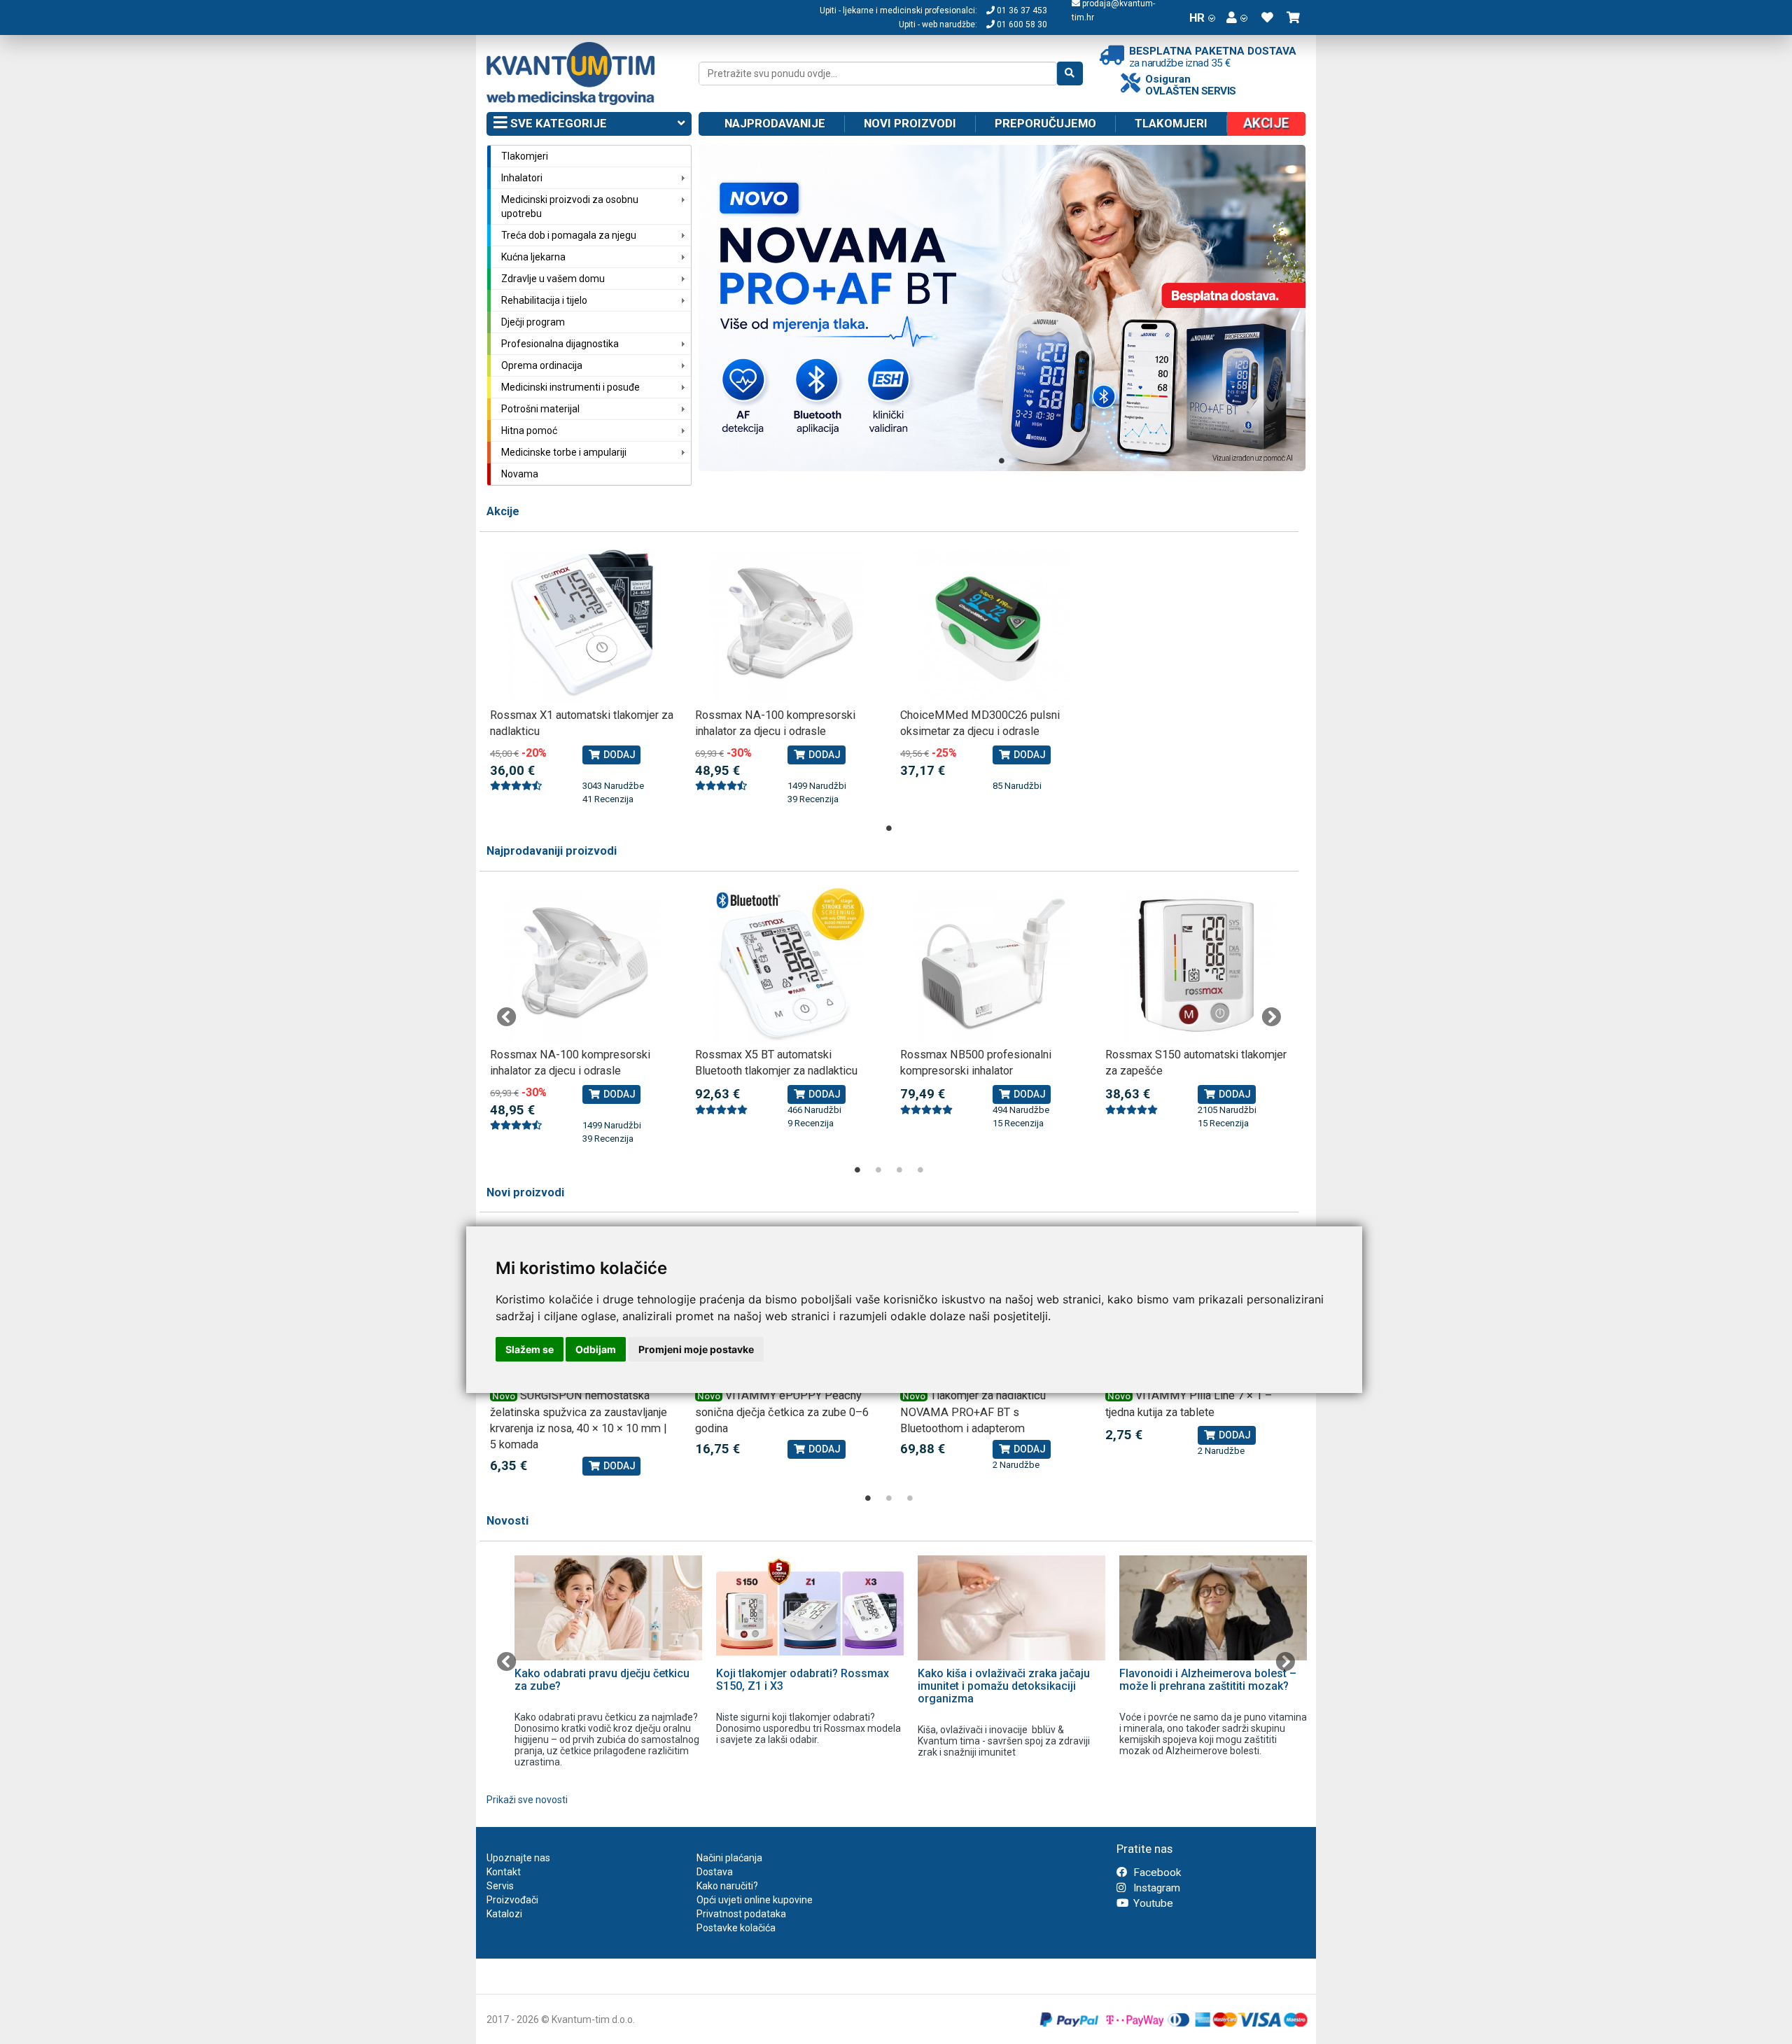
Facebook (1156, 1872)
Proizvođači (512, 1900)
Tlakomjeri (1171, 123)
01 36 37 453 (1021, 10)
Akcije (503, 511)
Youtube (1152, 1903)
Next (1271, 1017)
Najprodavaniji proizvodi (552, 851)
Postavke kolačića (736, 1928)
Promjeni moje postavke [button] (696, 1349)
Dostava (715, 1872)
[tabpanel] (1002, 308)
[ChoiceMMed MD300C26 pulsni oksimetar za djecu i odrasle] (992, 625)
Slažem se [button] (530, 1349)
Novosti (507, 1521)
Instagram (1155, 1888)
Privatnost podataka (741, 1914)
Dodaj (618, 755)
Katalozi (504, 1914)
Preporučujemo (1045, 123)
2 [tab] (878, 1170)
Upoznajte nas (518, 1858)
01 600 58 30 (1021, 24)
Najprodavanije (775, 123)
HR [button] (1197, 17)
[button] (1237, 17)
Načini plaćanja (729, 1858)
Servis (500, 1886)
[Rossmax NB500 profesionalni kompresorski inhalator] (992, 965)
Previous (507, 1017)
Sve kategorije (557, 123)
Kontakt (504, 1872)
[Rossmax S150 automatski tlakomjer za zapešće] (1197, 965)
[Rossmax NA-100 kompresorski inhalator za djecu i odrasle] (787, 625)
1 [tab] (1002, 461)
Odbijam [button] (596, 1349)
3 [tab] (899, 1170)
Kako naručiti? (727, 1886)
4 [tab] (920, 1170)
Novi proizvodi (910, 123)
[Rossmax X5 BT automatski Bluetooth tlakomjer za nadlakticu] (787, 965)
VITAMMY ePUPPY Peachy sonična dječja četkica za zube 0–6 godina (782, 1412)
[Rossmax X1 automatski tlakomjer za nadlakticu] (582, 625)
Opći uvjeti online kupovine (755, 1900)
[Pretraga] (1070, 73)
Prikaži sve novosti (527, 1800)
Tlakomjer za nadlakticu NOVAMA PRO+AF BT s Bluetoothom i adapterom (973, 1412)
